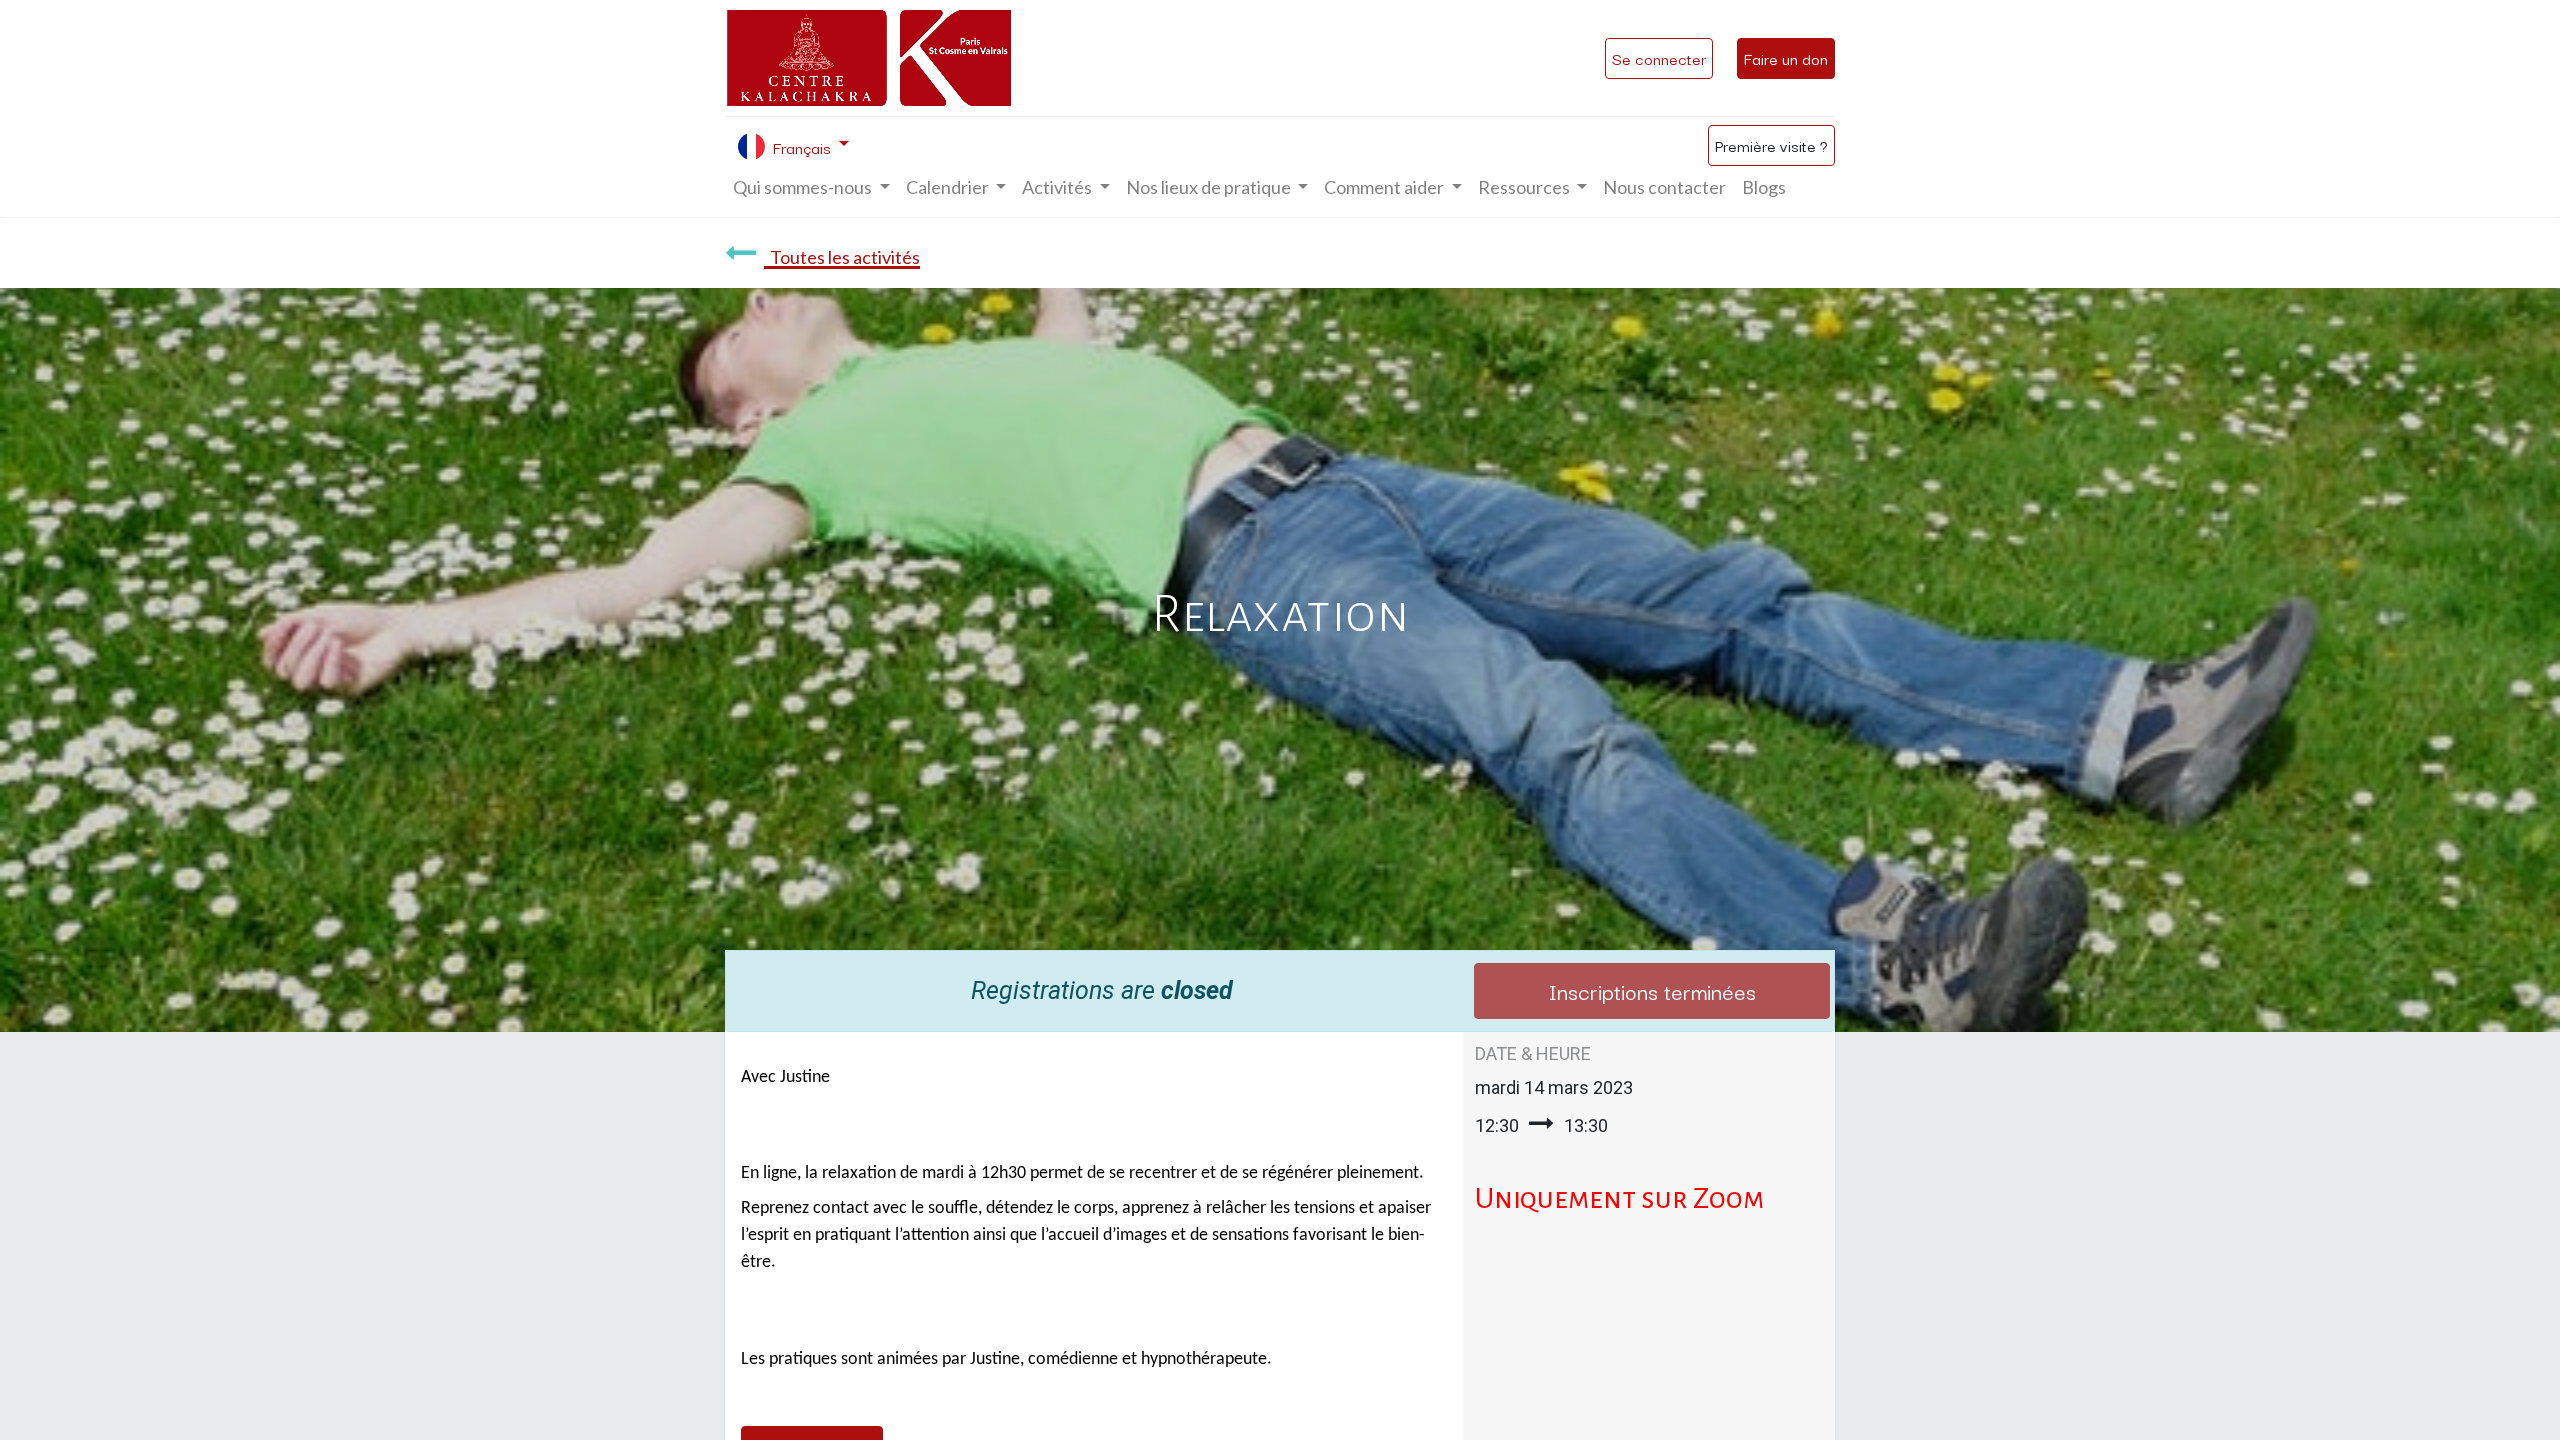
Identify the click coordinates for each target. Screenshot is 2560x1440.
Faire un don (1786, 58)
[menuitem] (1664, 187)
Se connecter (1659, 58)
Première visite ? (1771, 145)
